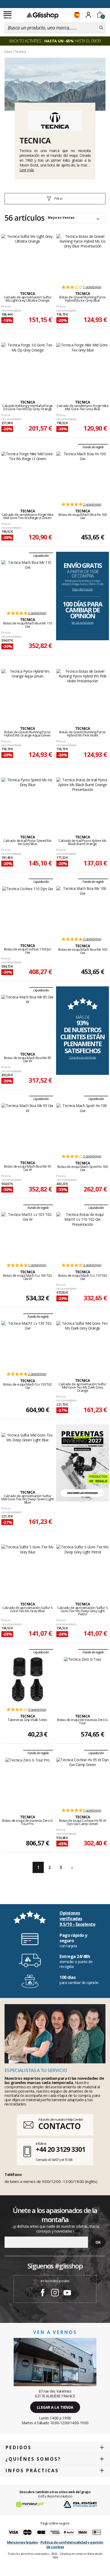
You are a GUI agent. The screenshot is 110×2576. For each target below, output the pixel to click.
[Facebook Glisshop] (43, 2293)
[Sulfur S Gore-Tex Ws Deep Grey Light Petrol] (82, 1567)
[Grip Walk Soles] (27, 1679)
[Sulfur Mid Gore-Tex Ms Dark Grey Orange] (82, 1344)
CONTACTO (59, 2126)
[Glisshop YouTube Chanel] (67, 2293)
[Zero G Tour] (83, 1679)
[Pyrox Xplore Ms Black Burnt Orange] (82, 800)
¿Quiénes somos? (33, 2459)
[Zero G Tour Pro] (27, 1780)
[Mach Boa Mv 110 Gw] (27, 583)
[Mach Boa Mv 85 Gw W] (27, 1017)
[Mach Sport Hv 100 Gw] (82, 1126)
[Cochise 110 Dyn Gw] (28, 909)
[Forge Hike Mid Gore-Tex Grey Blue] (82, 365)
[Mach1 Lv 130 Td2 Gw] (27, 1344)
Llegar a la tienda (55, 2407)
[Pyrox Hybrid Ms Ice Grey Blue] (82, 257)
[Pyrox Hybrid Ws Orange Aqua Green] (27, 692)
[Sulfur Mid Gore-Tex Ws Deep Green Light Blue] (27, 1456)
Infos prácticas (32, 2470)
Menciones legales (22, 2542)
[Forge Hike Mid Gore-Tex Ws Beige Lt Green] (27, 474)
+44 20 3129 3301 (60, 2149)
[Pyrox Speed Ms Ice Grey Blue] (27, 800)
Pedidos (18, 2447)
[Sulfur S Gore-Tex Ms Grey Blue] (27, 1567)
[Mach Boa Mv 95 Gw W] (27, 1126)
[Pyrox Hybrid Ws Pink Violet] (82, 692)
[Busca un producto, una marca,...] (101, 28)
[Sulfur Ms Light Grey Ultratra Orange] (27, 257)
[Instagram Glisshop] (55, 2293)
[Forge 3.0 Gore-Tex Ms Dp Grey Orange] (27, 365)
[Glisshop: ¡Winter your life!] (42, 15)
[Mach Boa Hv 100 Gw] (82, 474)
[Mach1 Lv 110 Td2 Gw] (82, 1235)
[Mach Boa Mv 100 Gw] (82, 909)
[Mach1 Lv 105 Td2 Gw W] (27, 1235)
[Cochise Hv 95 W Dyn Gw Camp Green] (82, 1780)
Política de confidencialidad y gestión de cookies (72, 2544)
